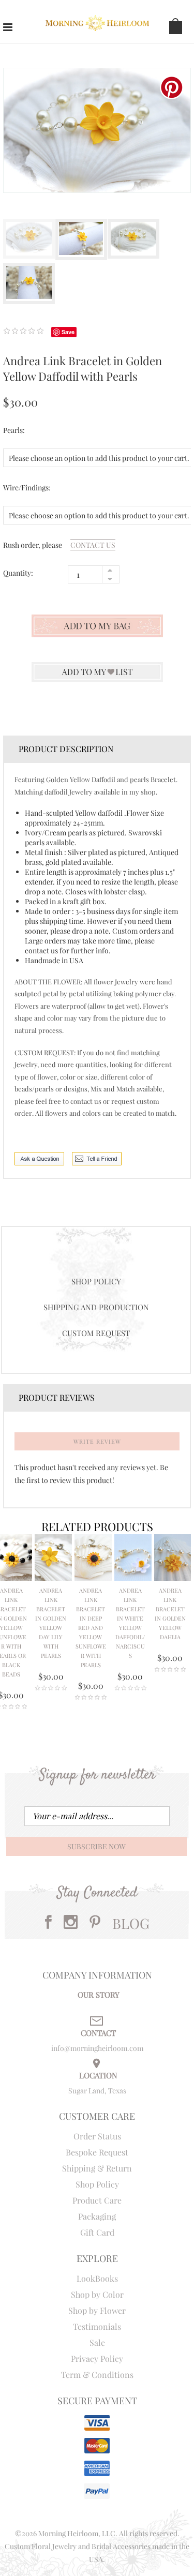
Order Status (97, 2136)
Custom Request (96, 1333)
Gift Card (97, 2232)
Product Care (97, 2200)
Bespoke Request (97, 2152)
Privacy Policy (97, 2358)
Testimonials (97, 2326)
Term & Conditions (97, 2375)
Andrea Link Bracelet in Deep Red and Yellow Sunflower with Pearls (91, 1628)
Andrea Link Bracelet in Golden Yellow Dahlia (170, 1614)
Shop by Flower (97, 2310)
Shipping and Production (96, 1307)
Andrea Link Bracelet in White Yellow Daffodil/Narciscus (130, 1623)
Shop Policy (96, 1281)
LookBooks (97, 2278)
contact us (93, 545)
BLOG (131, 1923)
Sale (97, 2342)
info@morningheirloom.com (97, 2048)
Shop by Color (97, 2294)
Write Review (97, 1441)
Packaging (97, 2216)
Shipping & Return (97, 2168)
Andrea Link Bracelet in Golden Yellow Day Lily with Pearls (51, 1623)
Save (68, 332)
